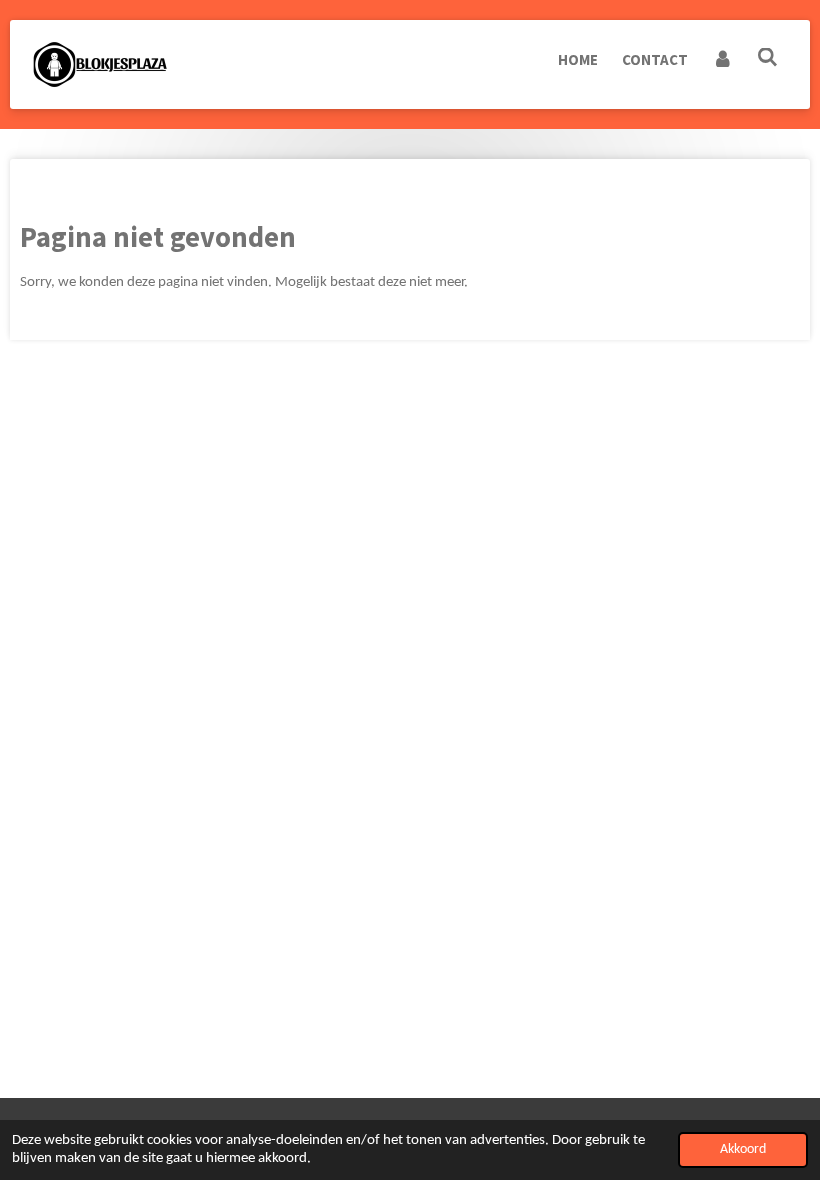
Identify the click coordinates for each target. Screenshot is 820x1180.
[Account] (722, 60)
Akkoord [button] (743, 1149)
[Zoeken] (767, 57)
